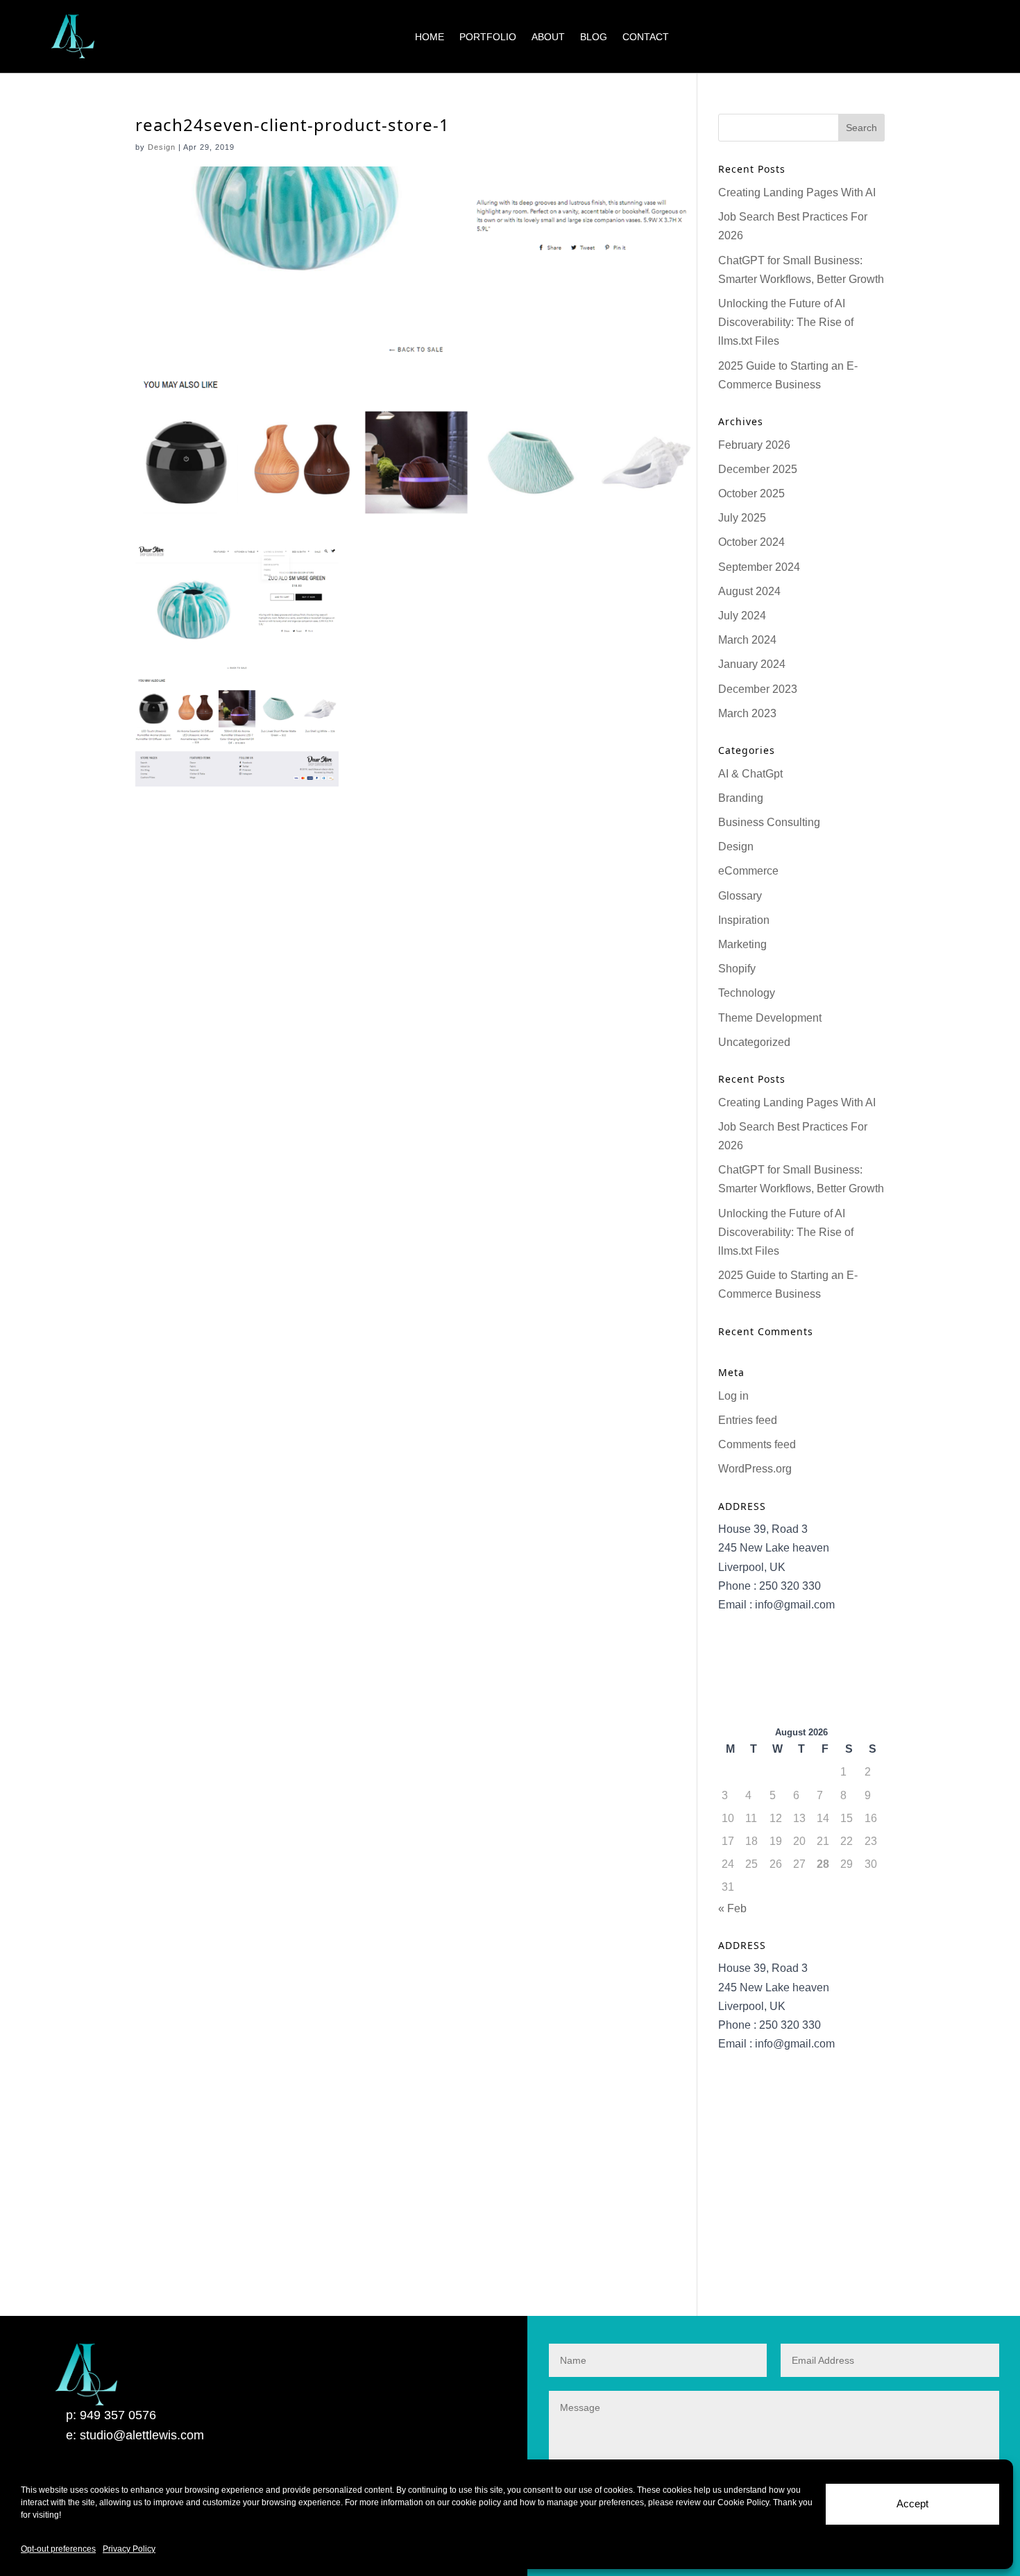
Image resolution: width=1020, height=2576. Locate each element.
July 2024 (742, 616)
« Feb (732, 1908)
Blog (594, 37)
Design (162, 147)
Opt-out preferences (58, 2549)
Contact (646, 37)
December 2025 (758, 469)
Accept (912, 2504)
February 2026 (754, 445)
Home (430, 37)
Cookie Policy (743, 2502)
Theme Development (770, 1018)
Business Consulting (769, 822)
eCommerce (748, 871)
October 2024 (751, 542)
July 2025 (742, 518)
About (548, 37)
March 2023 (747, 713)
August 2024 (749, 591)
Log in (733, 1396)
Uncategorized (754, 1042)
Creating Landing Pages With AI (797, 192)
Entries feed (748, 1420)
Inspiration (744, 920)
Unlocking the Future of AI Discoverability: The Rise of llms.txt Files (786, 322)
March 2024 (747, 640)
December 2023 (758, 689)
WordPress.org (755, 1469)
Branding (741, 798)
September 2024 (759, 567)
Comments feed (757, 1444)
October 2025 (751, 493)
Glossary (740, 896)
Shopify (737, 969)
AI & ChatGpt (750, 774)
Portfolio (488, 37)
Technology (747, 993)
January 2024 (752, 664)
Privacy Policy (129, 2549)
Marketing (742, 944)
